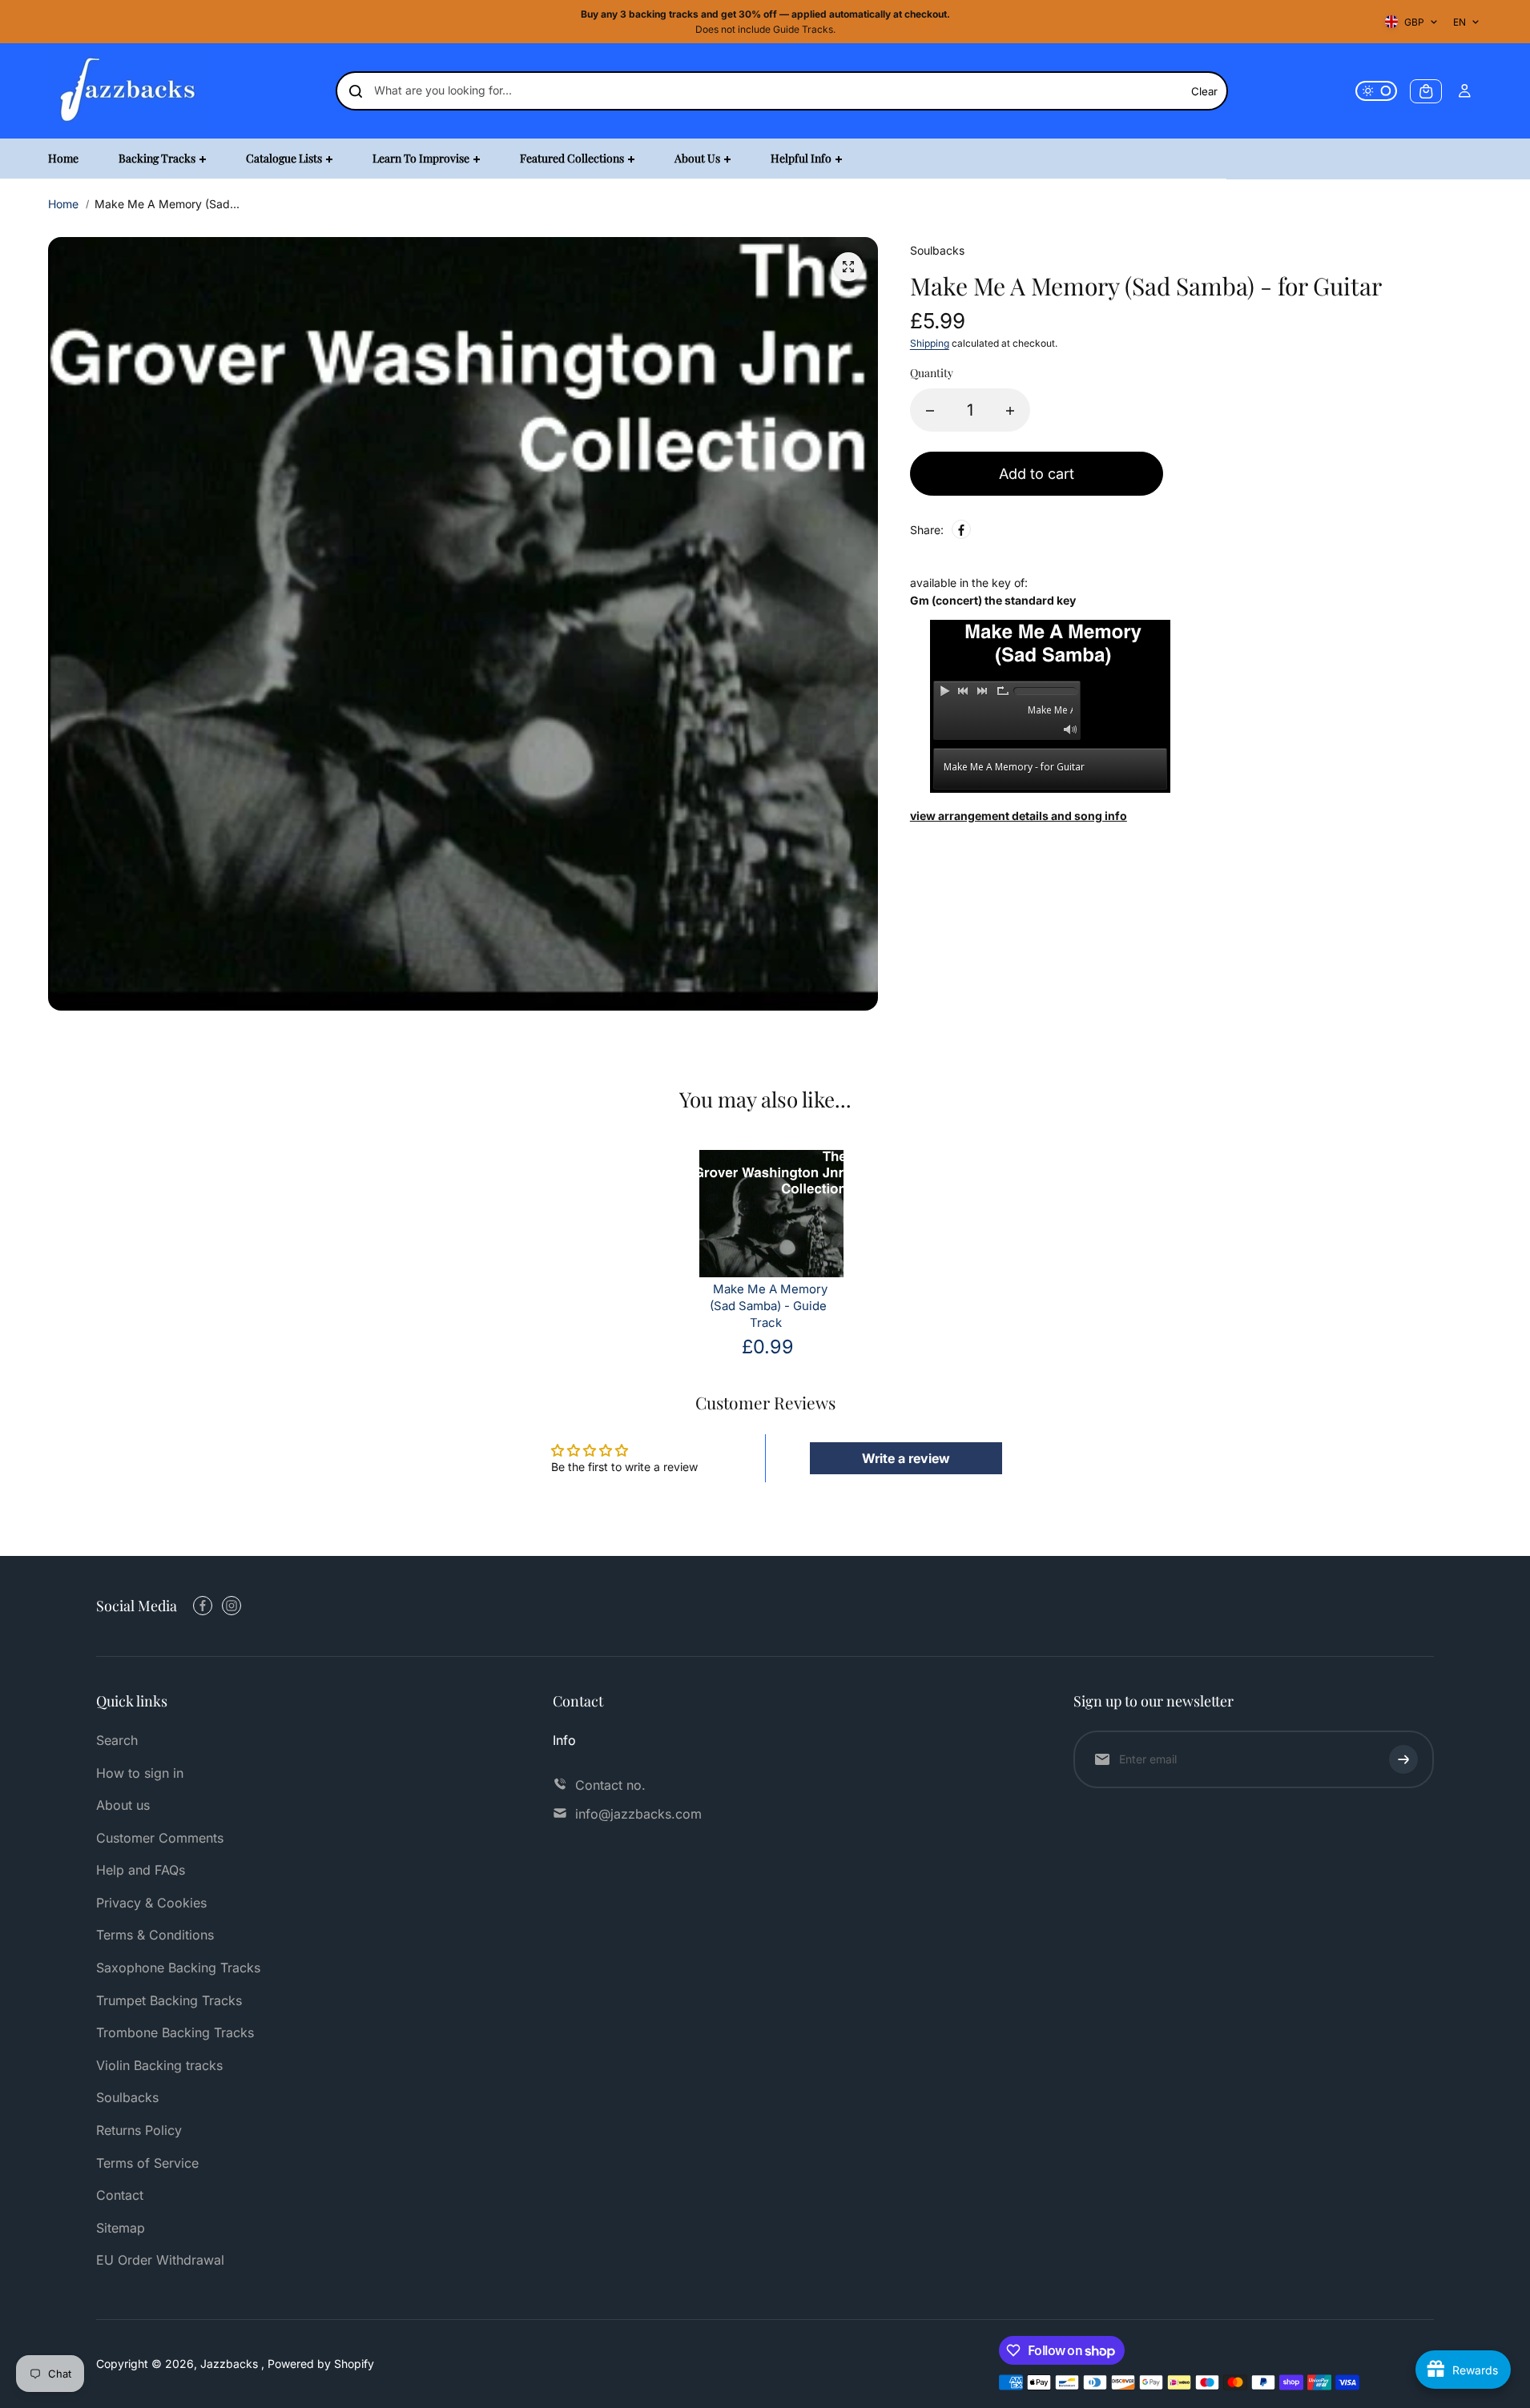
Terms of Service (147, 2163)
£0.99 (768, 1347)
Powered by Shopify (321, 2364)
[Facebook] (961, 530)
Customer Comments (160, 1838)
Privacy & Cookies (151, 1903)
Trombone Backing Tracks (175, 2032)
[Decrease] (930, 411)
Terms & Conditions (155, 1935)
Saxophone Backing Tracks (178, 1968)
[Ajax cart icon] (1426, 91)
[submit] (1403, 1759)
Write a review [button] (906, 1458)
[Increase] (1010, 411)
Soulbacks (127, 2097)
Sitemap (121, 2228)
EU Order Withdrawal (160, 2260)
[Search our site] (356, 91)
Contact (120, 2195)
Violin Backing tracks (159, 2065)
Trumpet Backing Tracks (169, 2000)
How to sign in (140, 1773)
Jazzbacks (231, 2364)
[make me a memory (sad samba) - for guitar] (848, 267)
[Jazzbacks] (128, 91)
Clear (1204, 91)
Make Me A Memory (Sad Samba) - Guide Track (769, 1306)
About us (123, 1805)
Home (63, 204)
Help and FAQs (141, 1870)
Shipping (930, 344)
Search (117, 1740)
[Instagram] (232, 1606)
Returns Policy (139, 2130)
